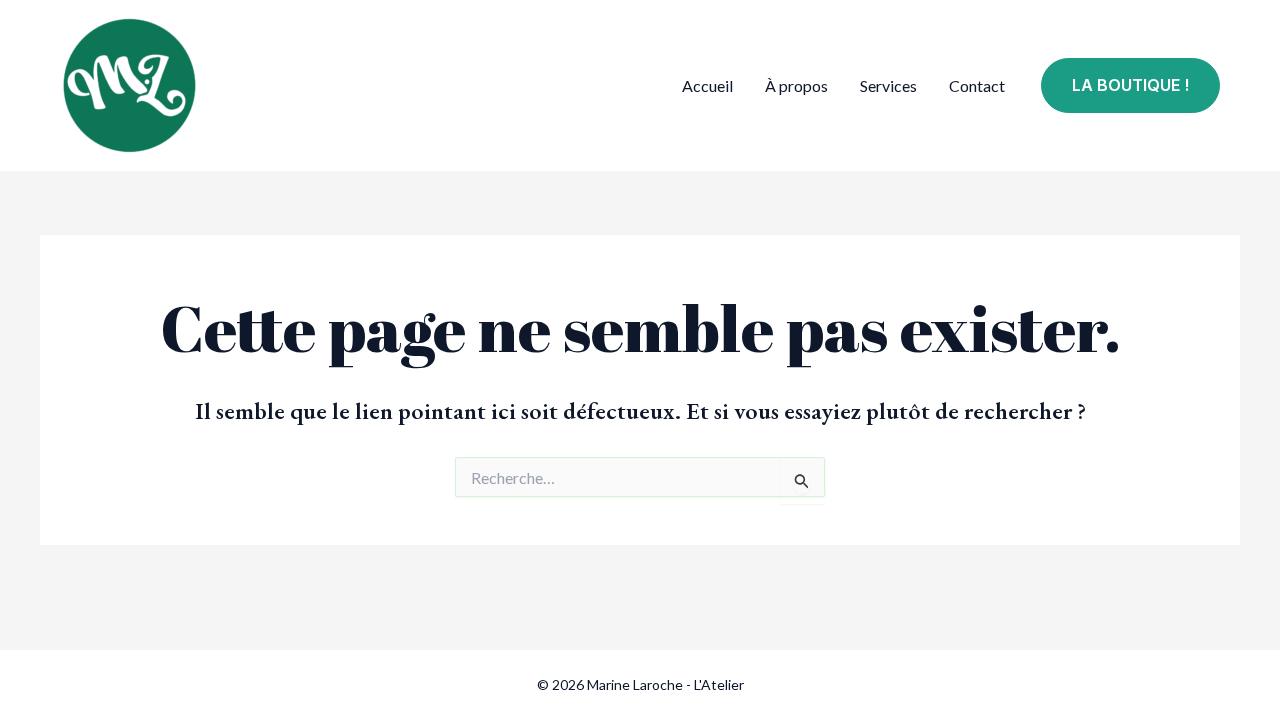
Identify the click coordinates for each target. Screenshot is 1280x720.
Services (888, 85)
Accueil (707, 85)
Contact (977, 85)
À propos (796, 85)
